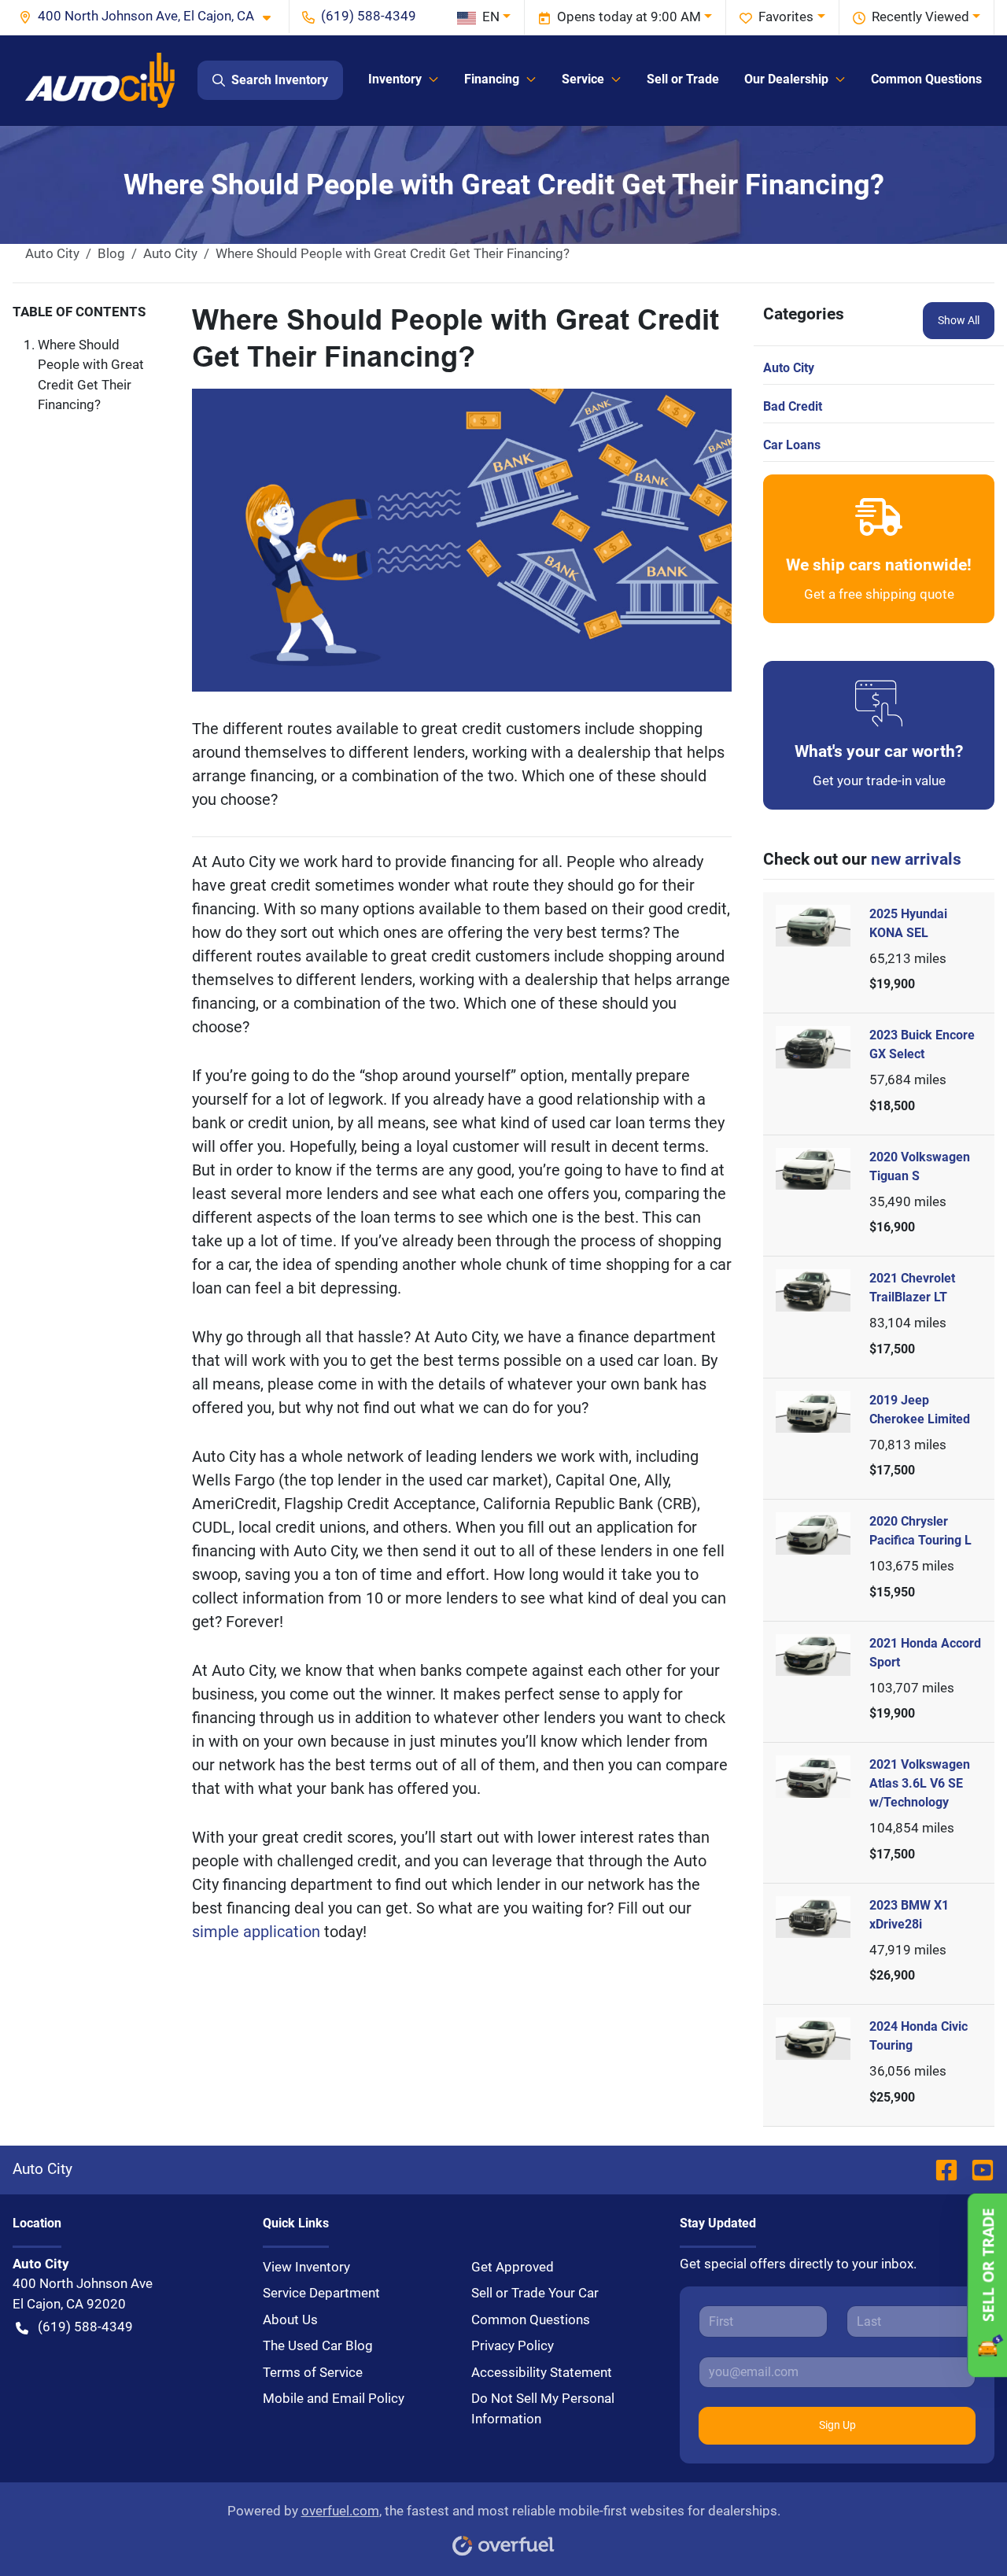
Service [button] (583, 79)
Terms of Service (313, 2372)
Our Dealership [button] (786, 79)
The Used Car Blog (318, 2345)
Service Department (321, 2293)
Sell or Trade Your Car (535, 2293)
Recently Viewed (920, 17)
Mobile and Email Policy (334, 2398)
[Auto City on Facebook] (946, 2169)
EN (491, 17)
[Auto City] (100, 80)
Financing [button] (492, 79)
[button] (151, 17)
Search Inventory (280, 80)
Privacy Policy (513, 2345)
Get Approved (513, 2267)
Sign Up (837, 2425)
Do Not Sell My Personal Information (543, 2408)
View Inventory (306, 2267)
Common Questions (926, 79)
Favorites (786, 17)
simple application (258, 1932)
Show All (959, 320)
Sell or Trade (683, 79)
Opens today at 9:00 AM (629, 17)
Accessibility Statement (542, 2372)
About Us (290, 2320)
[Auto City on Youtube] (976, 2169)
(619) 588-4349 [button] (369, 16)
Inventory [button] (395, 79)
